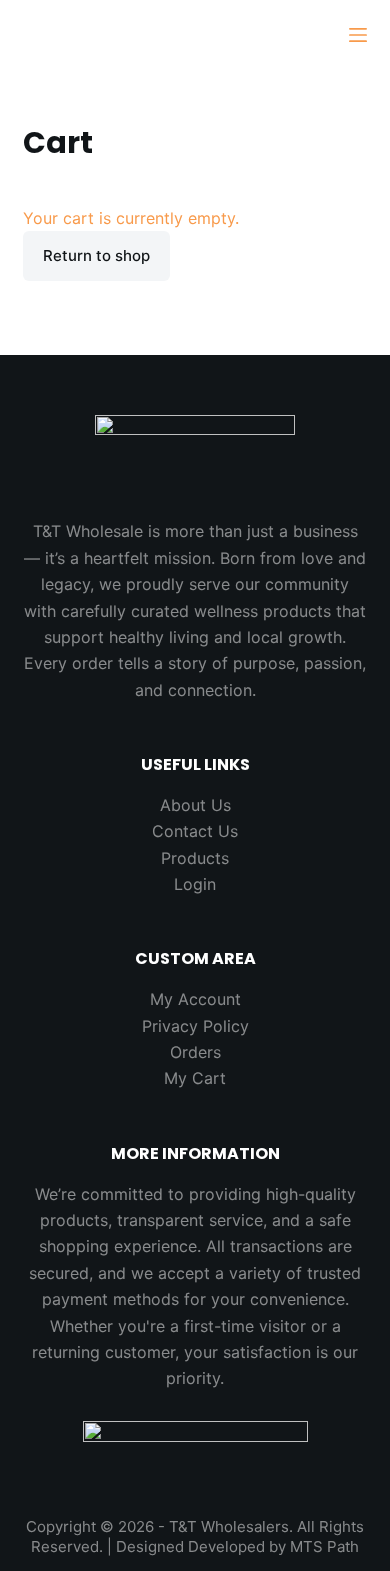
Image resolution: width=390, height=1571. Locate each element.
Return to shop (96, 255)
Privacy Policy (195, 1026)
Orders (195, 1052)
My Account (195, 999)
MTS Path (324, 1546)
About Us (195, 805)
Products (195, 858)
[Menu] (358, 35)
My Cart (195, 1078)
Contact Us (195, 831)
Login (195, 884)
